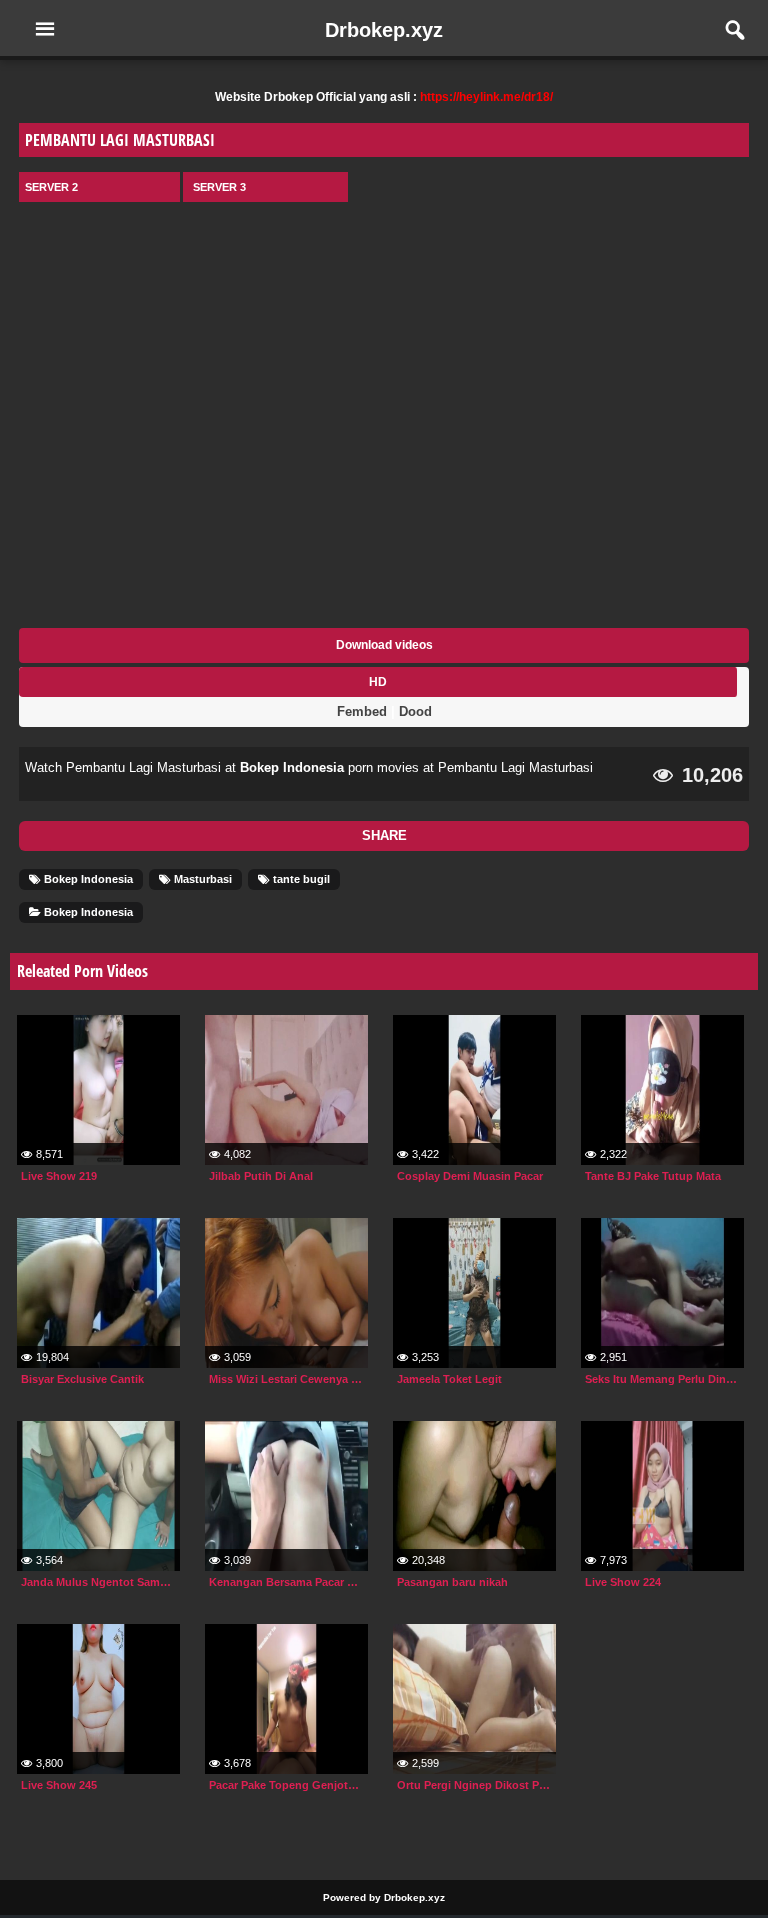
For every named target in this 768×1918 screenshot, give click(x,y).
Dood (415, 711)
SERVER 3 (219, 187)
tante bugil (300, 879)
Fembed (362, 711)
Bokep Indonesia (292, 767)
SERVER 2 (51, 187)
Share (384, 835)
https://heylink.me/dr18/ (486, 97)
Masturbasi (201, 879)
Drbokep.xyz (384, 30)
